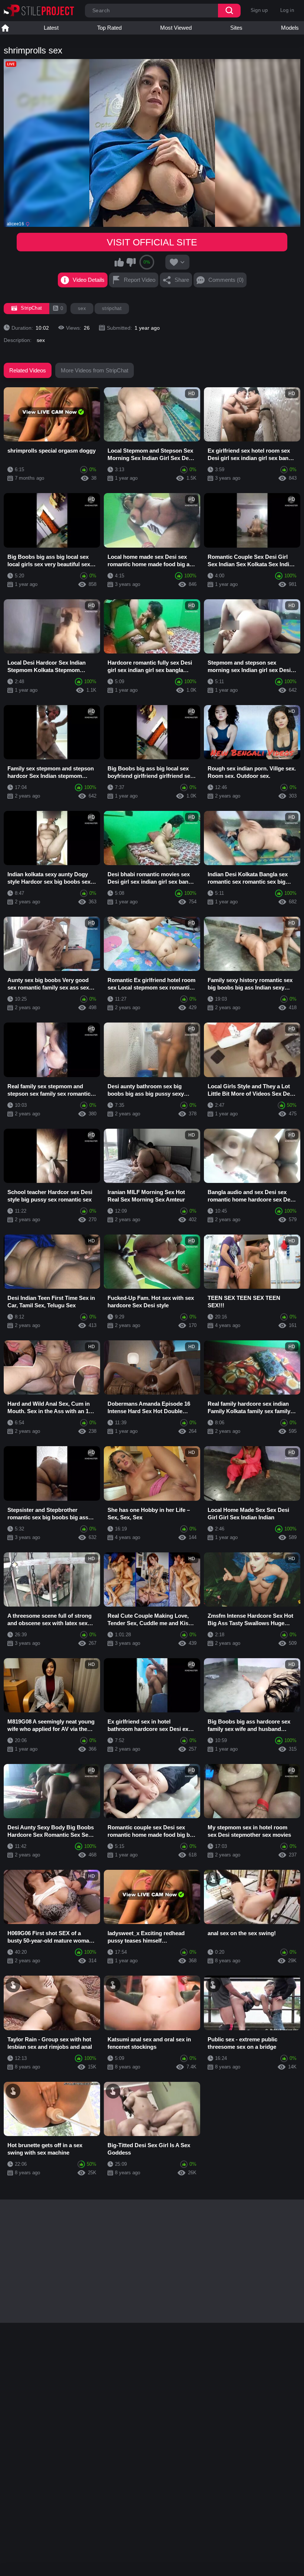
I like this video (119, 262)
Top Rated (109, 28)
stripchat (112, 308)
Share (182, 280)
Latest (51, 28)
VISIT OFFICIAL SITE (152, 242)
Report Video (140, 280)
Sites (236, 28)
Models (290, 28)
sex (82, 308)
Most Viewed (176, 28)
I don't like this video (131, 262)
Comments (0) (226, 280)
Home (5, 28)
